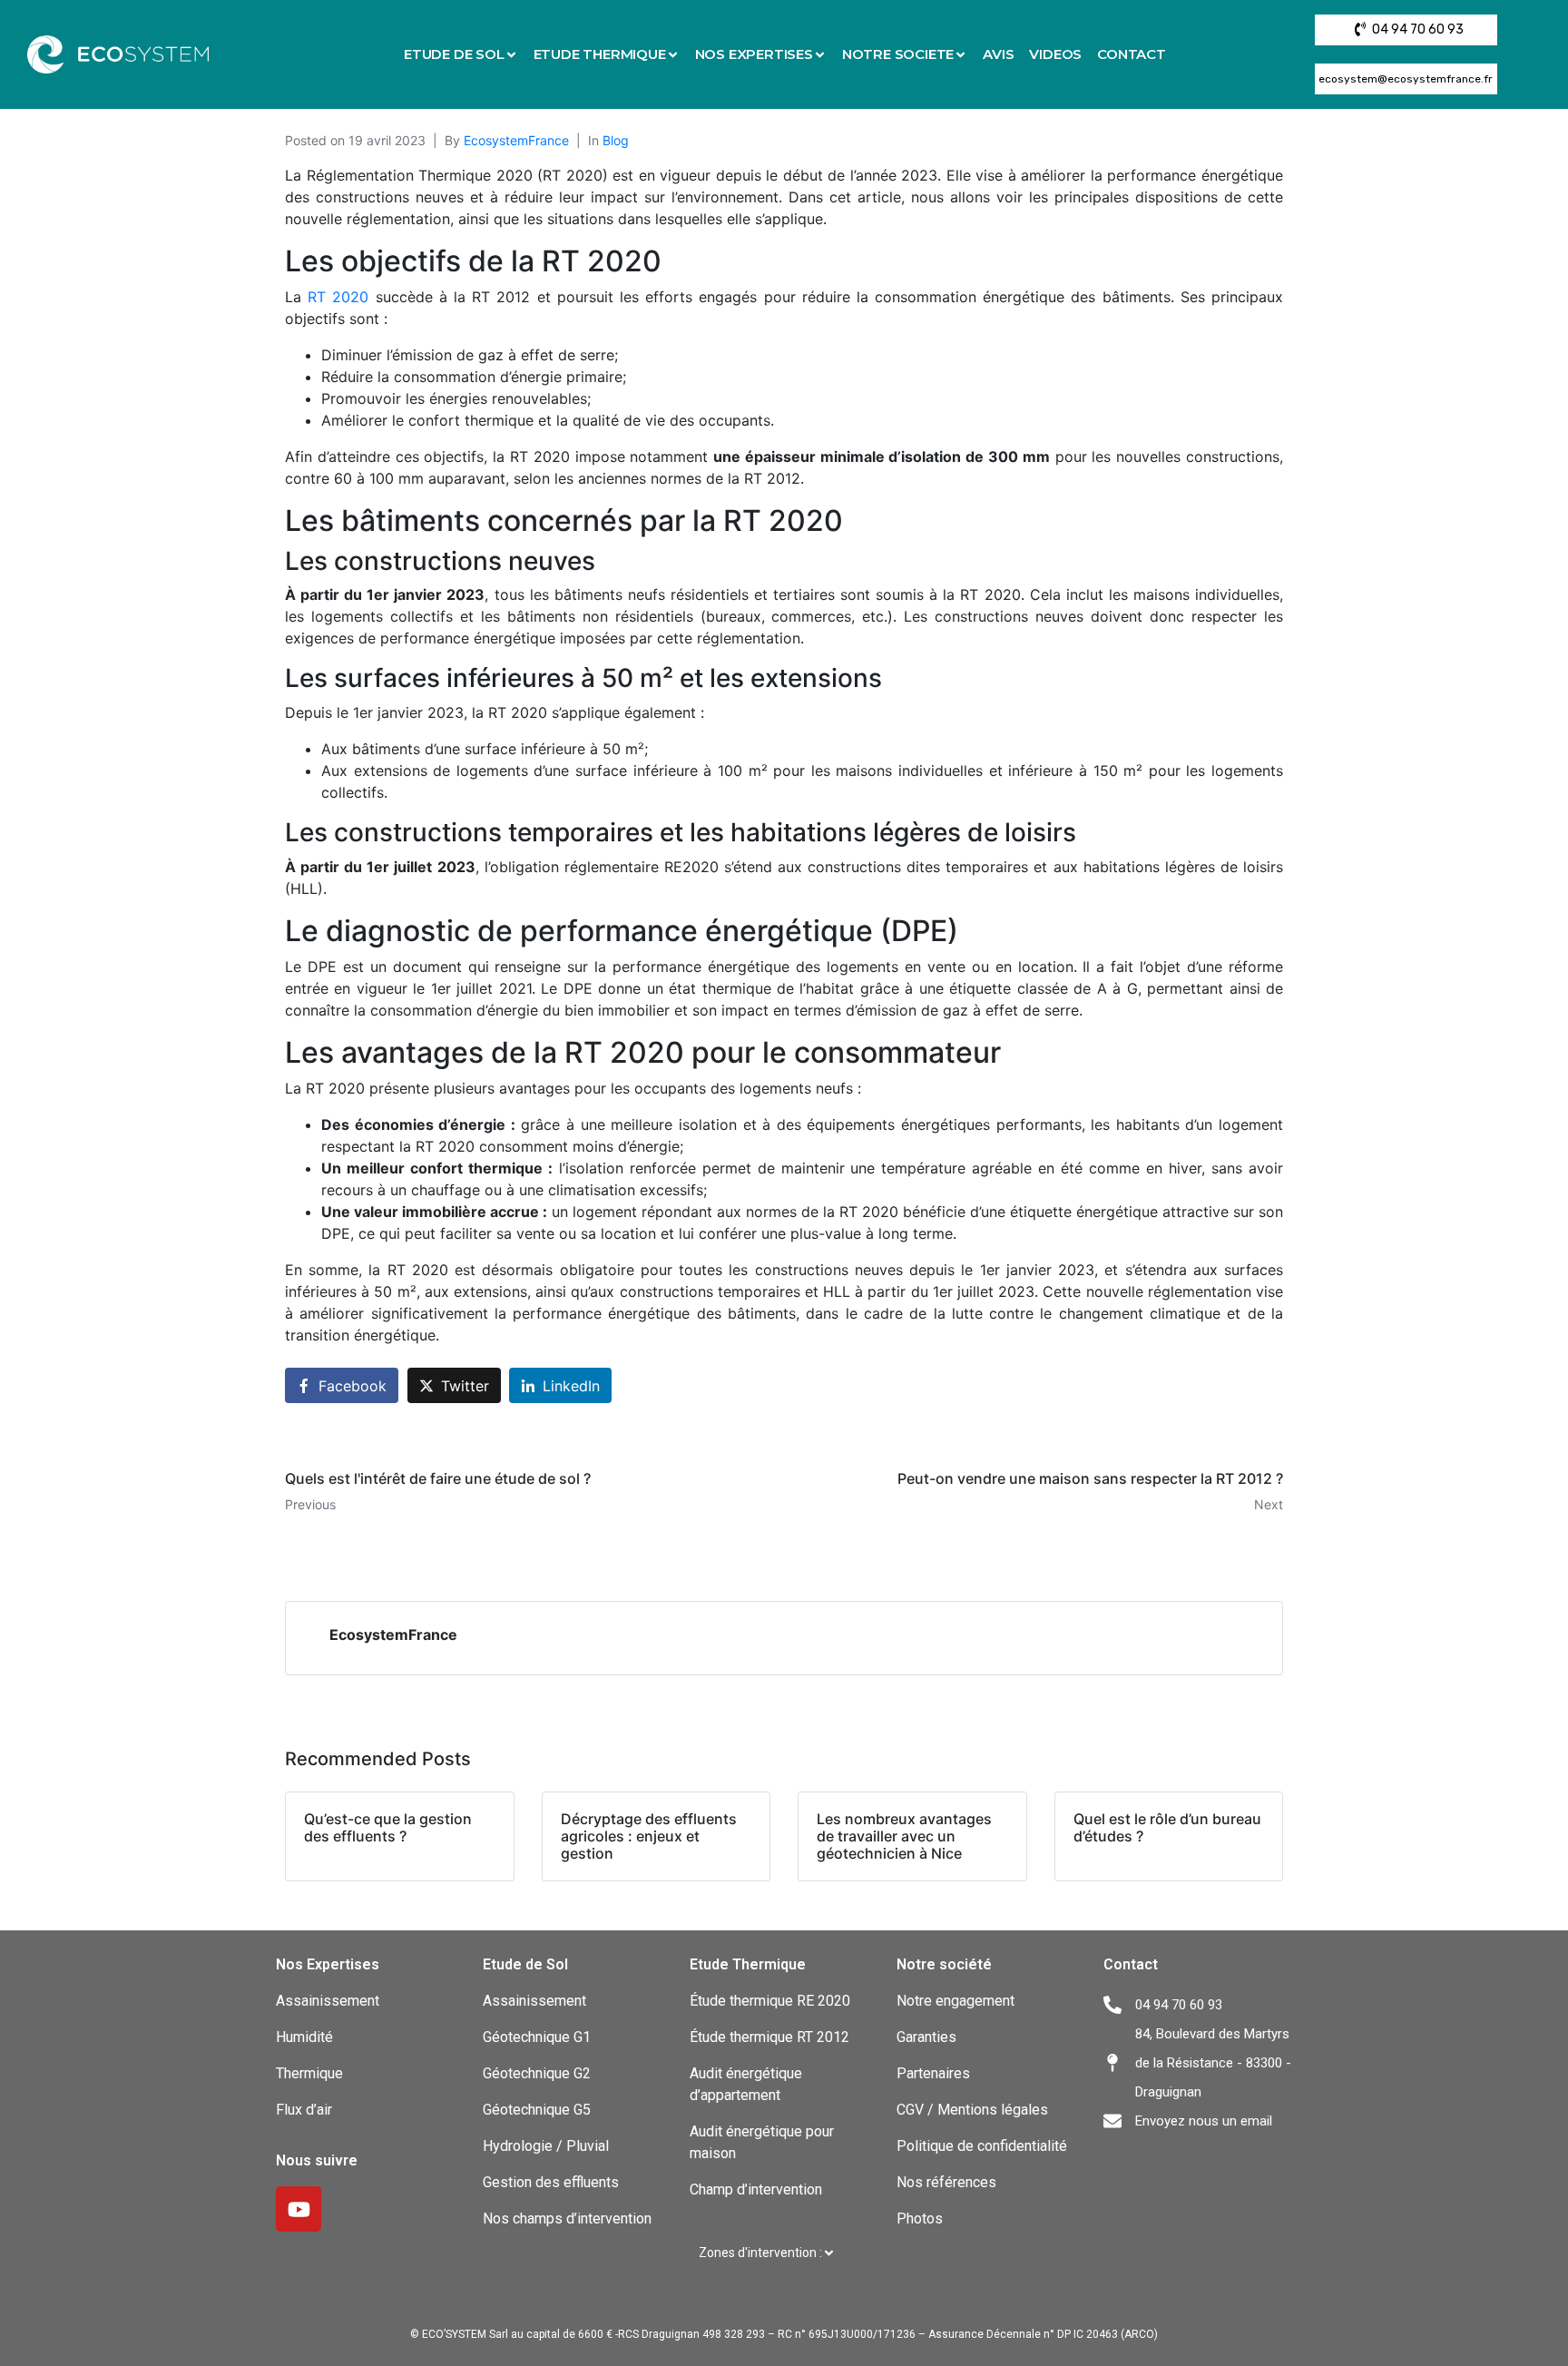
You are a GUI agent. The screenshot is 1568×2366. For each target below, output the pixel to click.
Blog (616, 140)
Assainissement (328, 2001)
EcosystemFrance (516, 140)
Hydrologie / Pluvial (546, 2146)
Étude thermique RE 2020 (770, 2001)
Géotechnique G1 (537, 2037)
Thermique (311, 2073)
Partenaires (933, 2073)
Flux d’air (304, 2110)
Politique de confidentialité (982, 2146)
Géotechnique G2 (537, 2073)
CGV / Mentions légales (972, 2110)
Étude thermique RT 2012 (769, 2037)
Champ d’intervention (756, 2189)
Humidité (304, 2037)
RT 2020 (338, 297)
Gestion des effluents (551, 2182)
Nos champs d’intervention (567, 2219)
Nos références (946, 2182)
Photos (920, 2219)
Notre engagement (955, 2001)
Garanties (926, 2037)
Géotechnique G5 (537, 2110)
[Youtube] (299, 2209)
